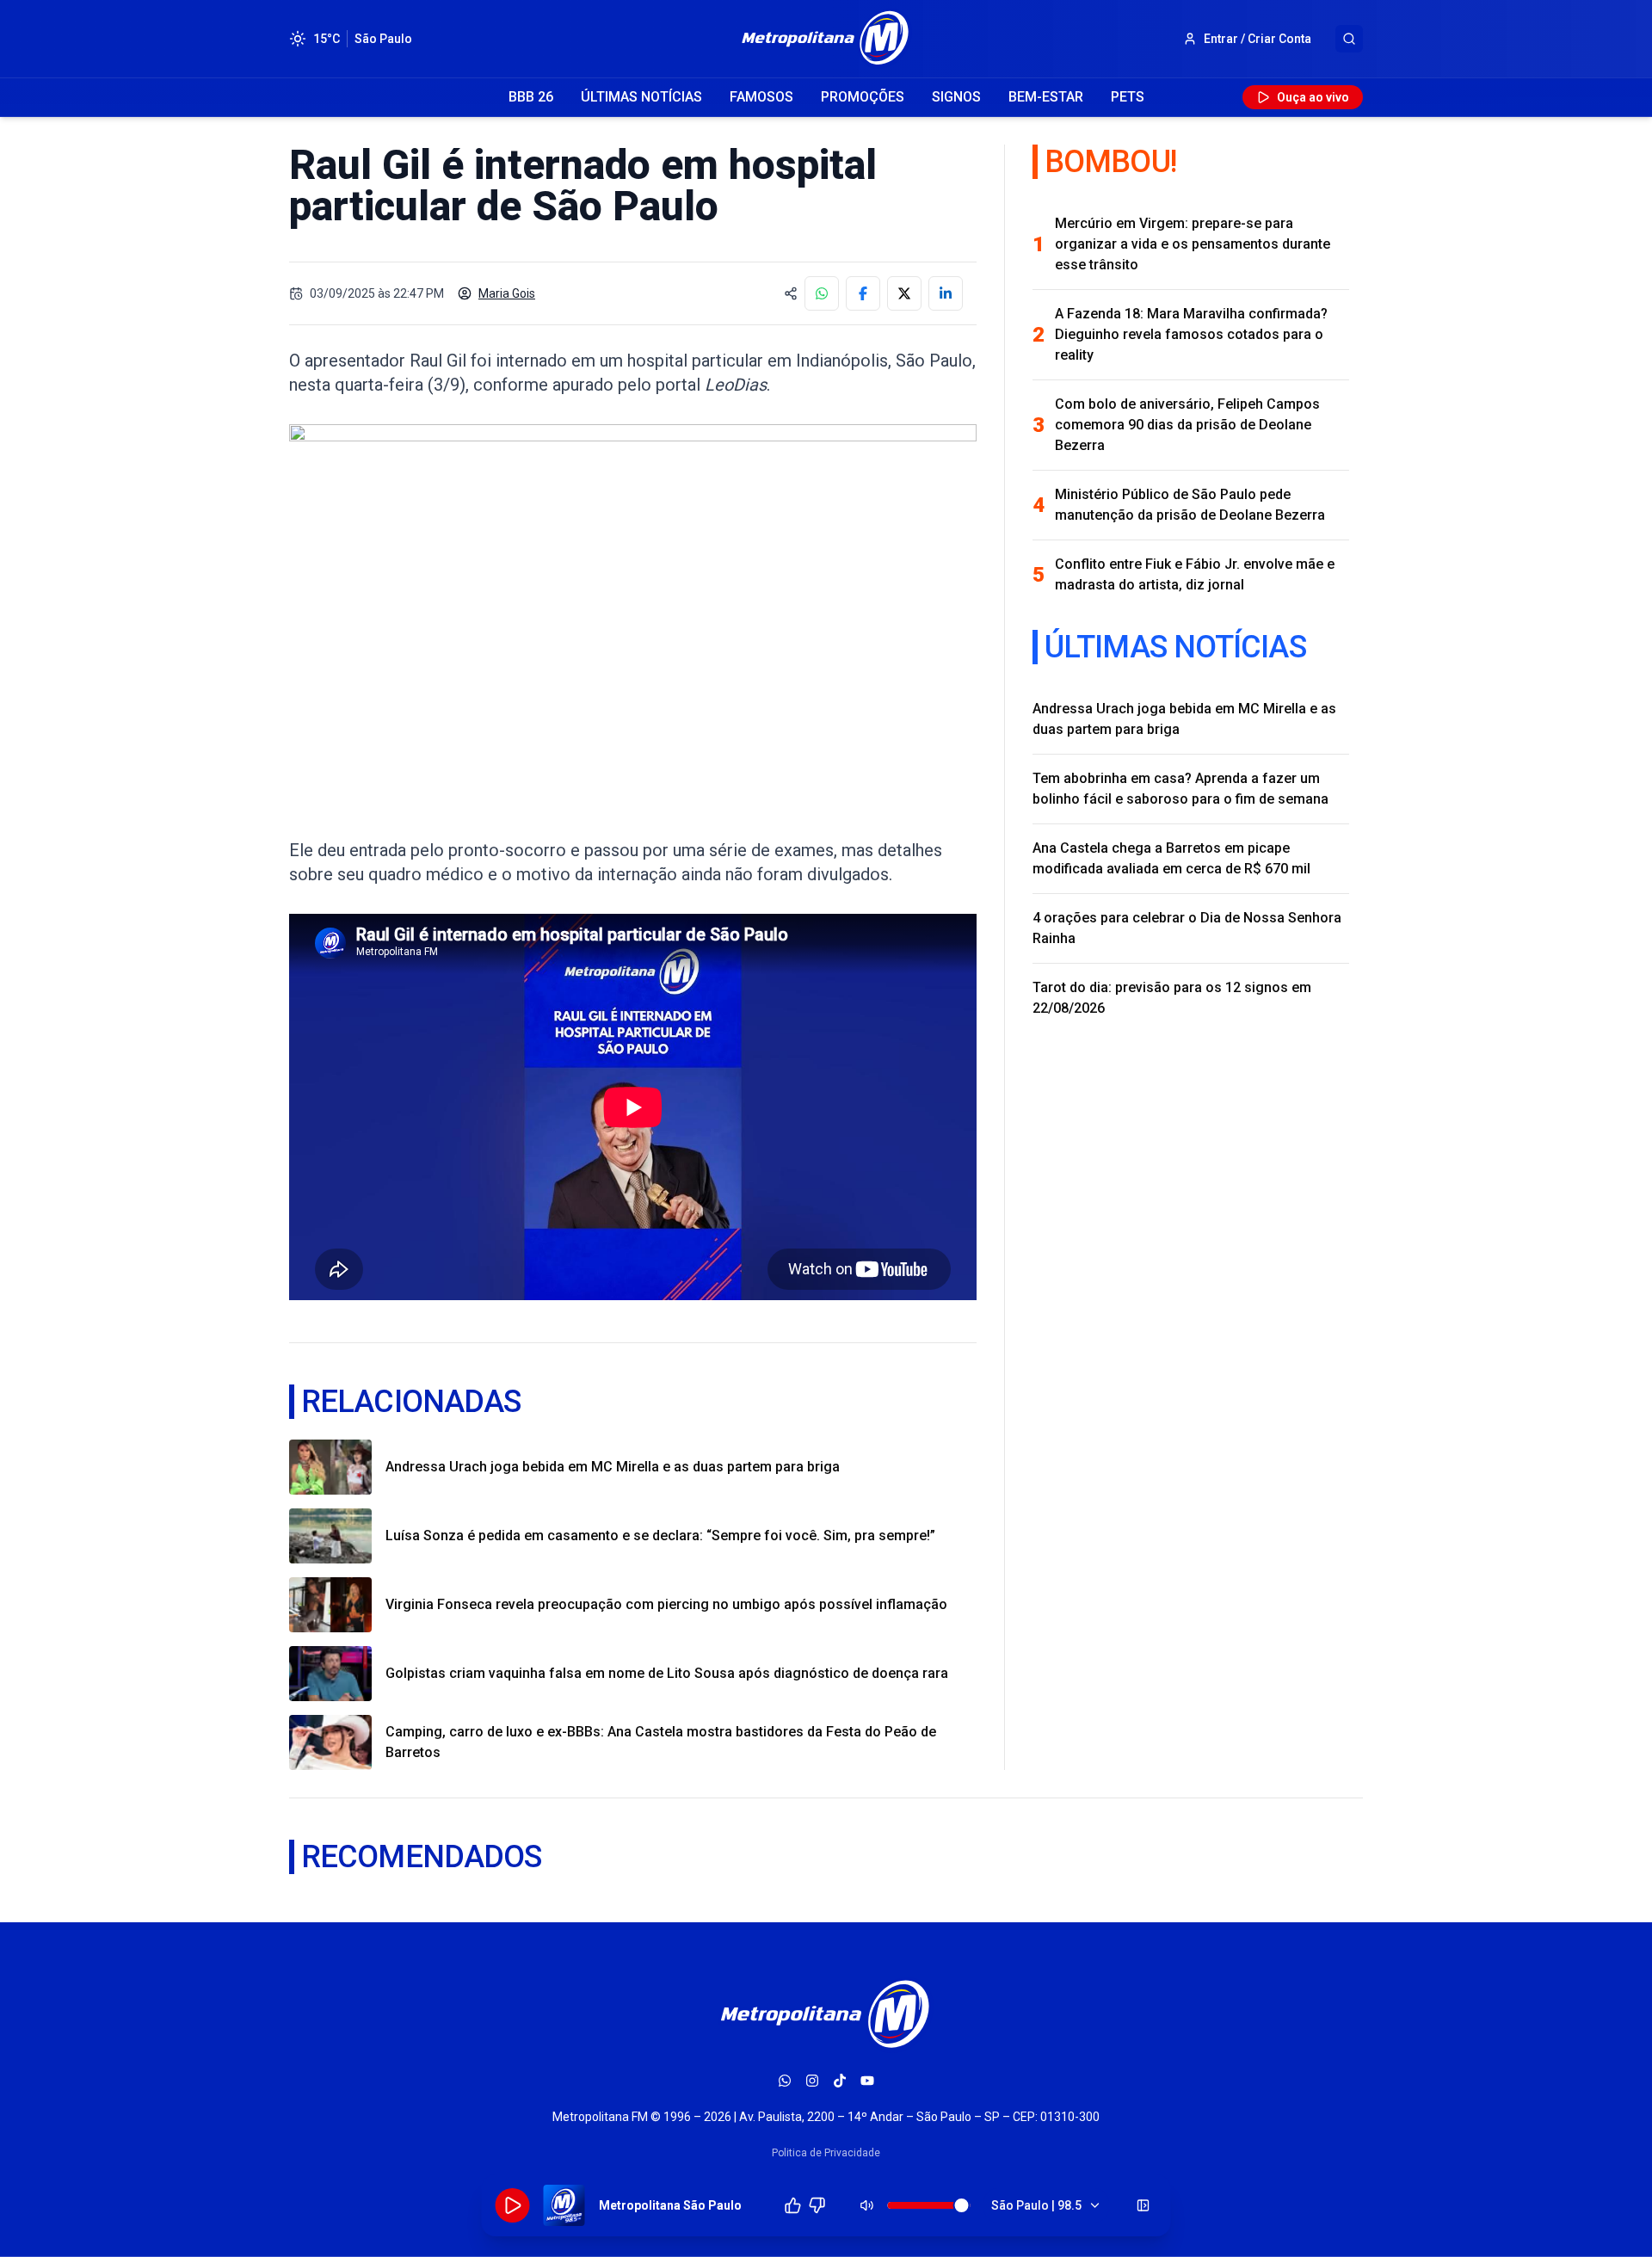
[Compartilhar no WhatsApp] (822, 293)
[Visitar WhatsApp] (785, 2081)
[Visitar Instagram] (812, 2081)
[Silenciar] (867, 2205)
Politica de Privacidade (826, 2153)
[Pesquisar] (1349, 39)
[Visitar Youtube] (867, 2081)
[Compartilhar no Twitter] (904, 293)
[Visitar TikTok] (840, 2081)
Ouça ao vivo (1313, 97)
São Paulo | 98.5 (1036, 2205)
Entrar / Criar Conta (1257, 39)
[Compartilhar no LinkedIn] (946, 293)
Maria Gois (507, 293)
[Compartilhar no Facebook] (863, 293)
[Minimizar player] (1143, 2205)
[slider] (962, 2205)
